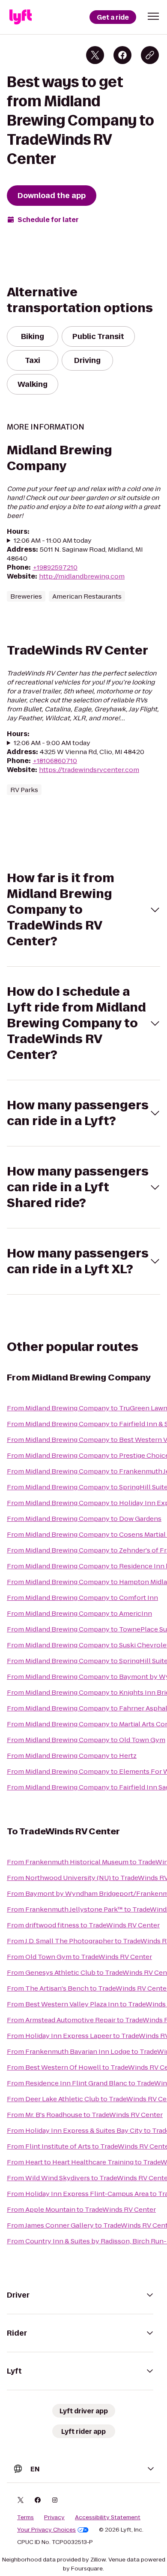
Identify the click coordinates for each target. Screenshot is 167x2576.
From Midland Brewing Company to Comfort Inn (82, 1598)
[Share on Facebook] (122, 55)
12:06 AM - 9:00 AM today (52, 743)
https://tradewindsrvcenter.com (89, 770)
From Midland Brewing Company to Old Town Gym (86, 1740)
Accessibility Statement (108, 2518)
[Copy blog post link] (150, 55)
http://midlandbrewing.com (82, 576)
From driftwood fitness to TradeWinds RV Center (83, 1925)
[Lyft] (21, 17)
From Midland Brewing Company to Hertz (72, 1756)
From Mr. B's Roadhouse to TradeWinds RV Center (85, 2115)
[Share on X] (95, 55)
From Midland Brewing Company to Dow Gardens (84, 1519)
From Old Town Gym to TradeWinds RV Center (79, 1957)
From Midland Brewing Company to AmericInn (79, 1613)
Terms (25, 2518)
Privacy (54, 2518)
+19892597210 (55, 567)
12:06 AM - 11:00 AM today (53, 540)
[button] (153, 16)
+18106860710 (55, 761)
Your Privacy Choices (46, 2530)
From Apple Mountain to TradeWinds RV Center (81, 2209)
